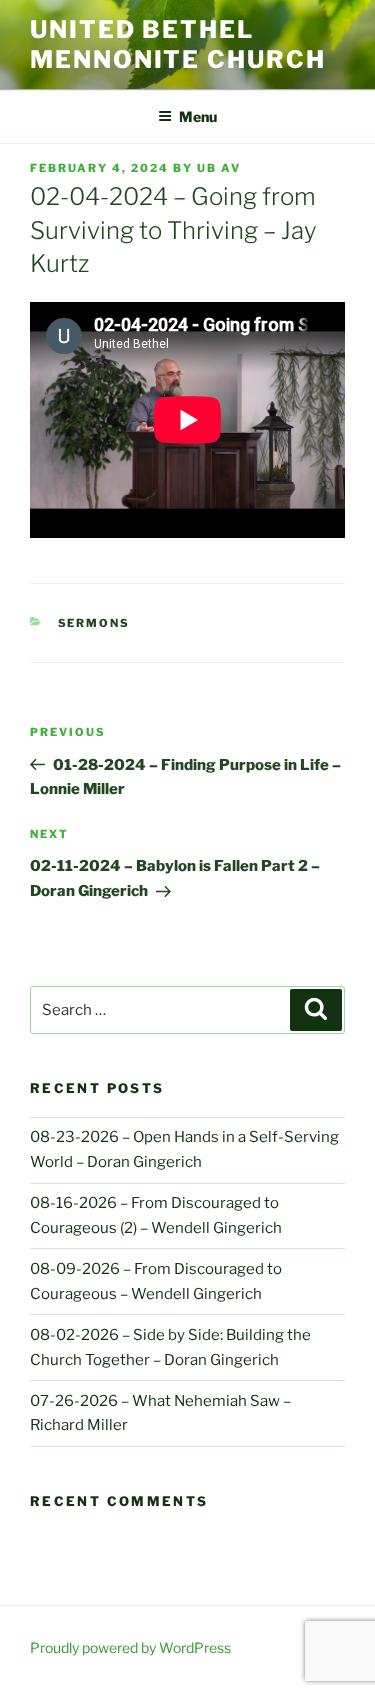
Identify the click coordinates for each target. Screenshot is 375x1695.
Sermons (94, 623)
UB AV (219, 168)
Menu (198, 116)
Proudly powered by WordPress (130, 1647)
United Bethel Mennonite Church (178, 44)
